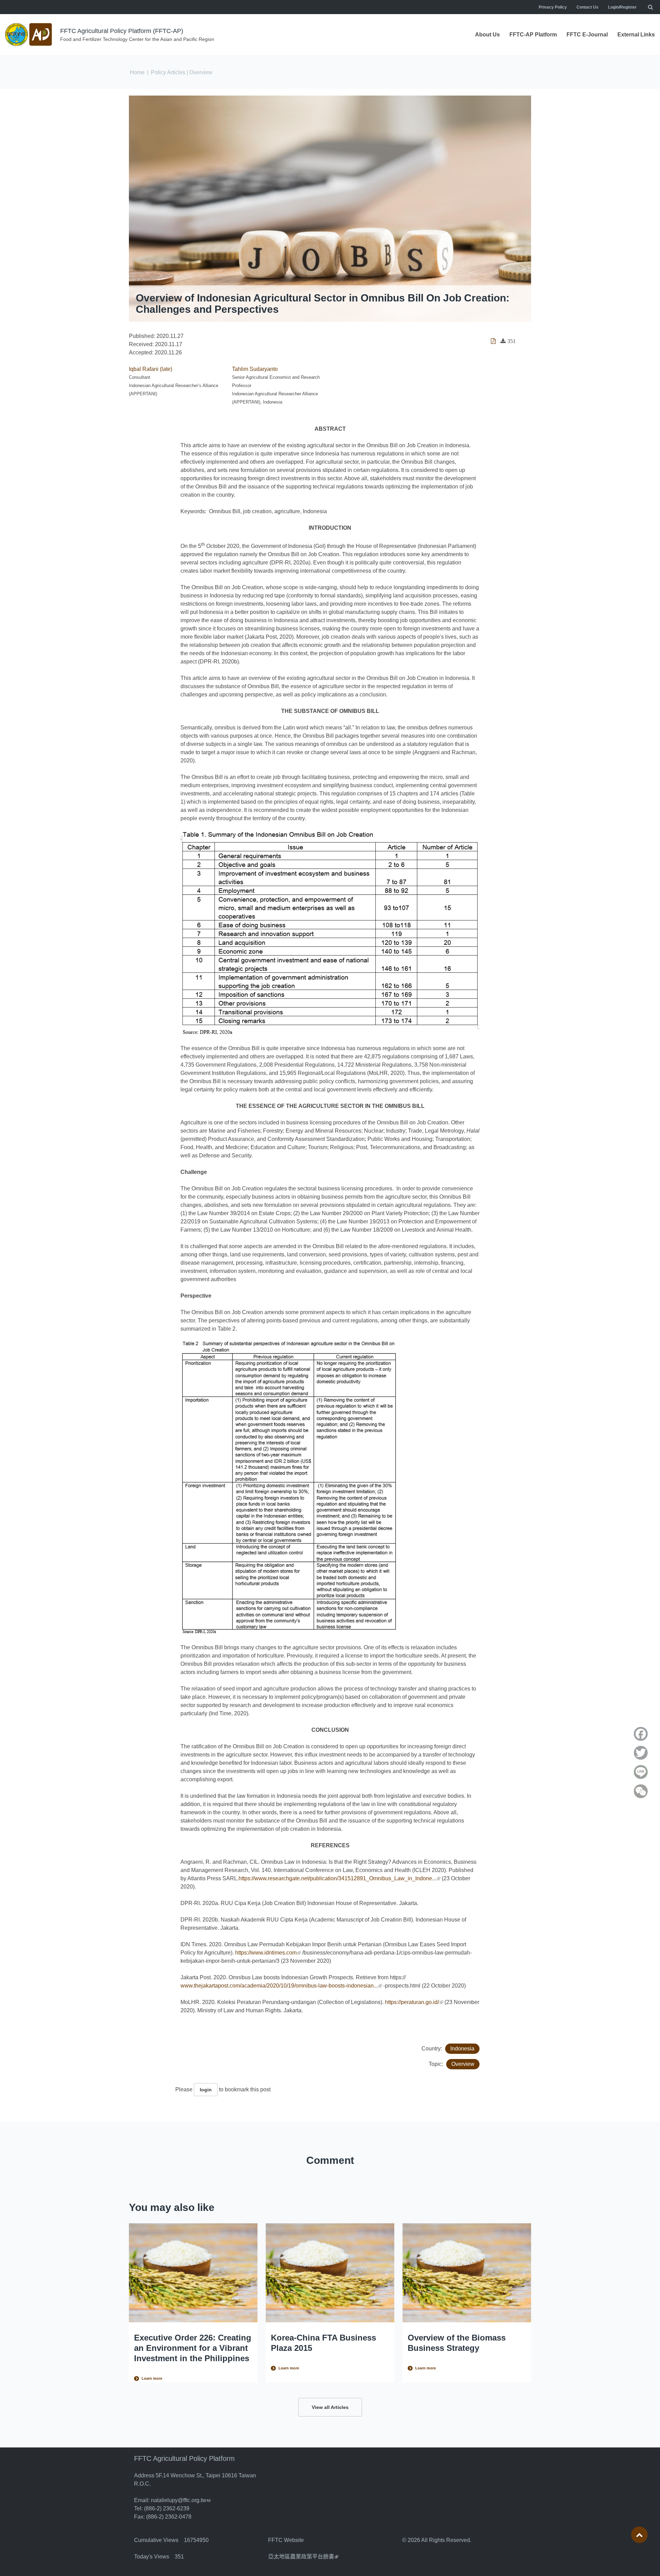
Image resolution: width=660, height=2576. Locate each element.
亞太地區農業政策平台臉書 (303, 2557)
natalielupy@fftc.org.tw (181, 2500)
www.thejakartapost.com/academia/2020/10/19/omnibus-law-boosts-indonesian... (281, 1986)
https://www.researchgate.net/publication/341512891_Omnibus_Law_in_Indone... (339, 1878)
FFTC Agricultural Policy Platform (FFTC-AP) (122, 31)
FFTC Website (286, 2540)
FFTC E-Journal (587, 35)
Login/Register (622, 7)
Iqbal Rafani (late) (151, 369)
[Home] (29, 35)
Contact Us (587, 7)
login (206, 2090)
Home (137, 72)
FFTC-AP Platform (533, 35)
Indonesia (462, 2049)
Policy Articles (168, 72)
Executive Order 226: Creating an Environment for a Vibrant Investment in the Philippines (193, 2348)
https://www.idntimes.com (268, 1953)
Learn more (152, 2378)
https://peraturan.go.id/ (414, 2002)
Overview (463, 2064)
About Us (487, 35)
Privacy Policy (553, 7)
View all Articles (330, 2407)
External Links (636, 35)
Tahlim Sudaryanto (255, 369)
